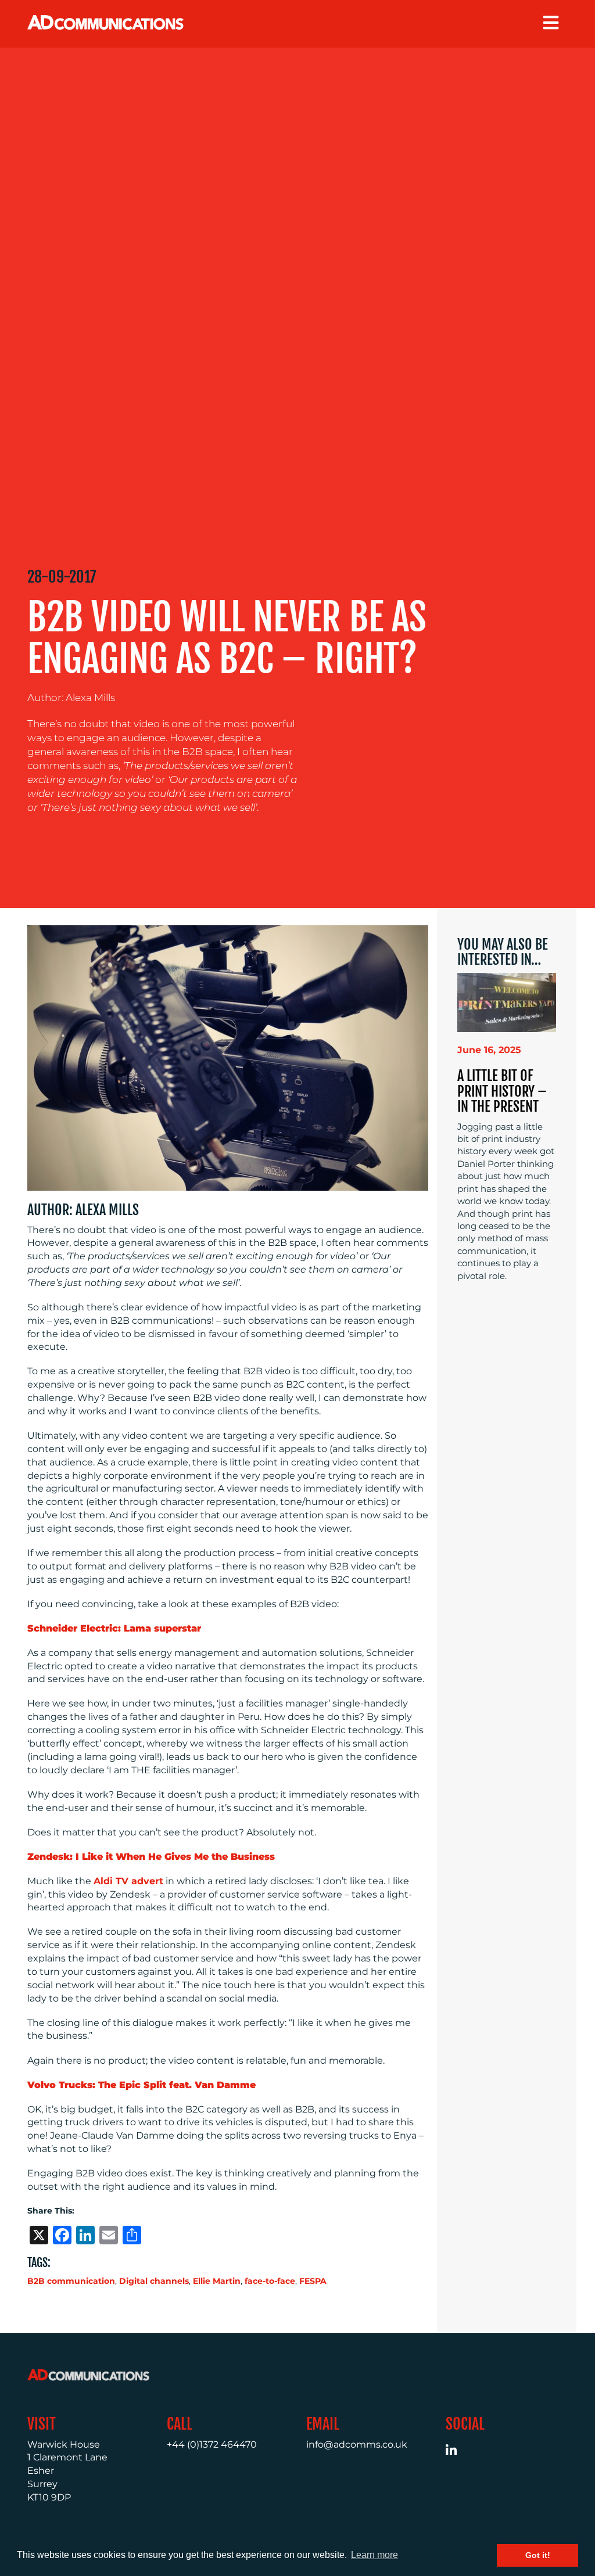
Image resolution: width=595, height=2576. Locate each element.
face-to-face (270, 2281)
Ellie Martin (217, 2281)
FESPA (313, 2281)
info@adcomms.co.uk (357, 2444)
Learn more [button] (374, 2555)
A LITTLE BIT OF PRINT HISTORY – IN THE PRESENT (502, 1091)
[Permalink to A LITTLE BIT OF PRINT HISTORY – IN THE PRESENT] (507, 1002)
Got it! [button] (538, 2555)
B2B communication (71, 2281)
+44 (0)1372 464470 (212, 2444)
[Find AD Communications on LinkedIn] (458, 2452)
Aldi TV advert (128, 1881)
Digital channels (154, 2281)
